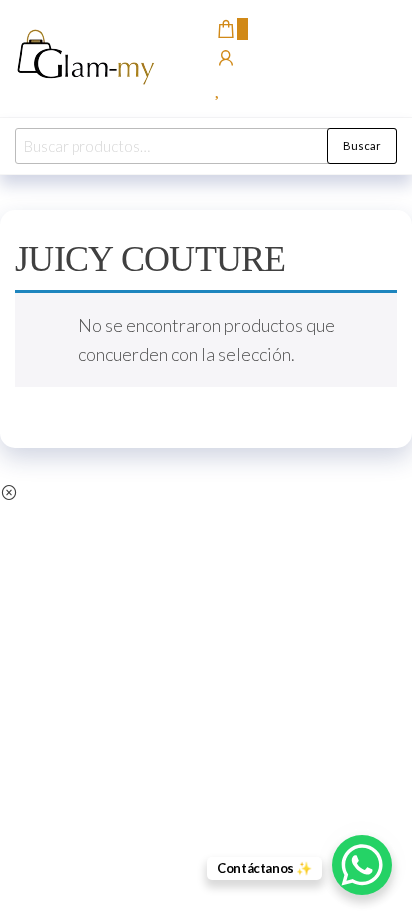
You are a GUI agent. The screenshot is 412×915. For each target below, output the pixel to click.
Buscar (362, 145)
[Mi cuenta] (226, 59)
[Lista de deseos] (218, 88)
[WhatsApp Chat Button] (362, 865)
